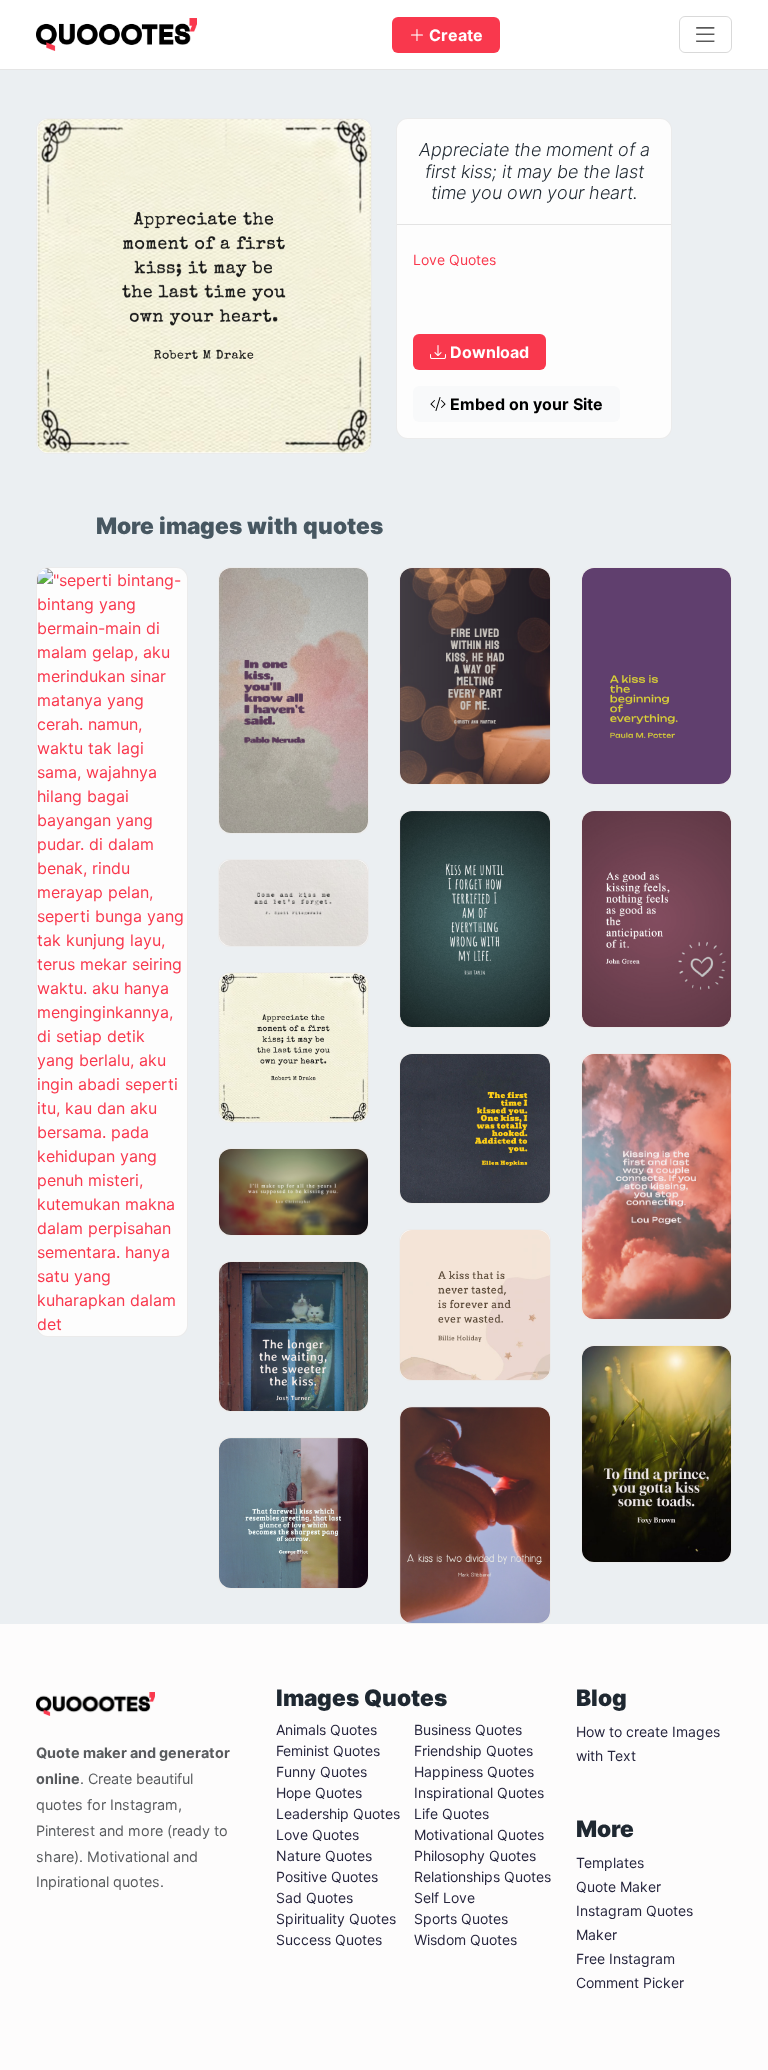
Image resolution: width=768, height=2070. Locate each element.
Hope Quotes (319, 1792)
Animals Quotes (326, 1729)
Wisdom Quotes (465, 1939)
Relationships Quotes (482, 1876)
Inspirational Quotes (479, 1792)
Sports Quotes (461, 1918)
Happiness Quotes (474, 1771)
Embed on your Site (524, 404)
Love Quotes (454, 259)
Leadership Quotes (338, 1813)
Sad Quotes (314, 1897)
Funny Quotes (321, 1771)
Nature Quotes (324, 1855)
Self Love (444, 1897)
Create (454, 35)
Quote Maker (618, 1886)
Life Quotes (451, 1813)
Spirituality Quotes (336, 1918)
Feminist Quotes (328, 1750)
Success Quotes (329, 1939)
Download (487, 352)
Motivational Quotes (479, 1834)
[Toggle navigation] (705, 35)
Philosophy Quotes (475, 1855)
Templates (610, 1862)
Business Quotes (468, 1729)
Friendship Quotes (473, 1750)
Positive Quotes (327, 1876)
